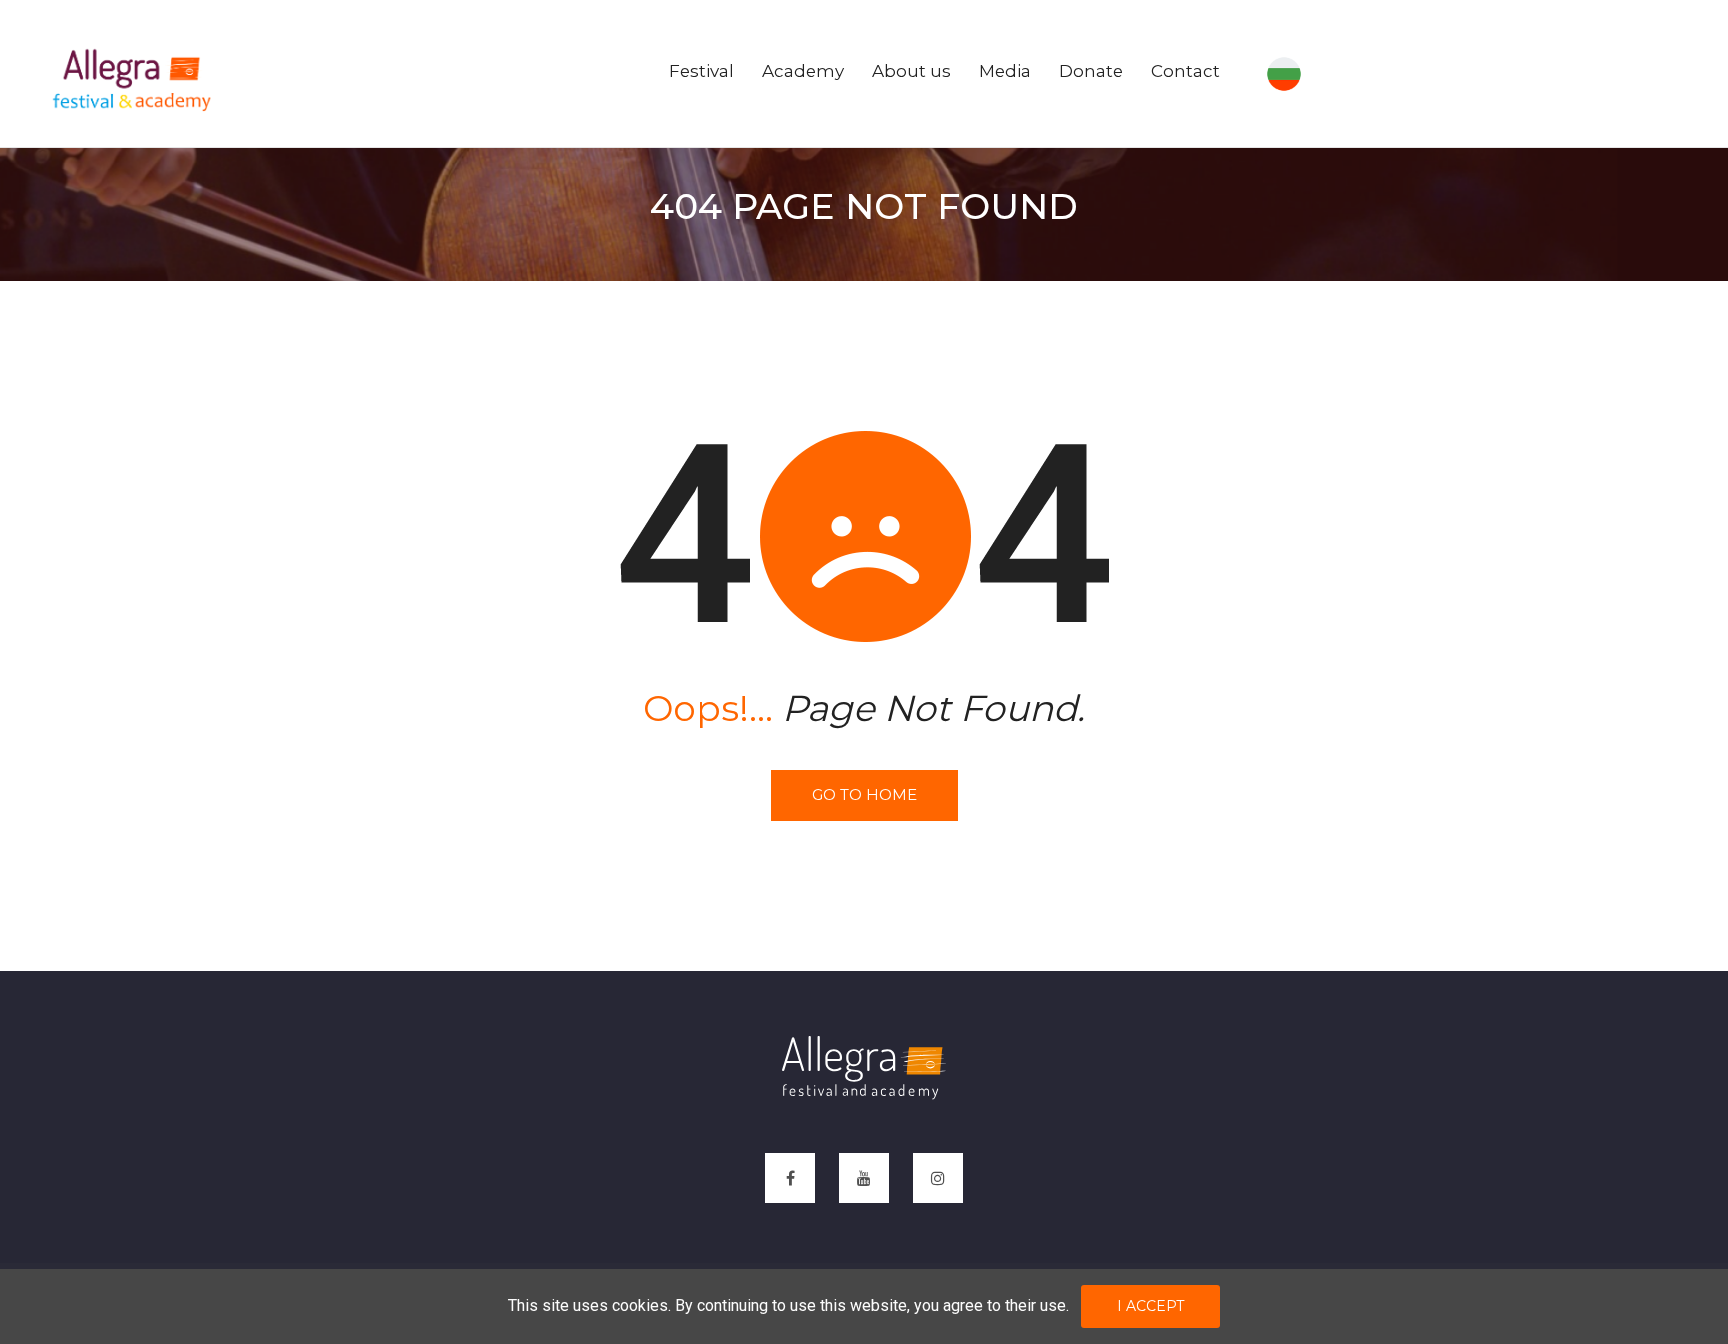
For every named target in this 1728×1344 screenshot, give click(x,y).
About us (911, 71)
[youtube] (864, 1178)
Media (1005, 71)
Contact (1185, 71)
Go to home (864, 794)
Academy (803, 71)
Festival (701, 71)
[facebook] (790, 1178)
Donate (1091, 71)
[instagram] (938, 1178)
